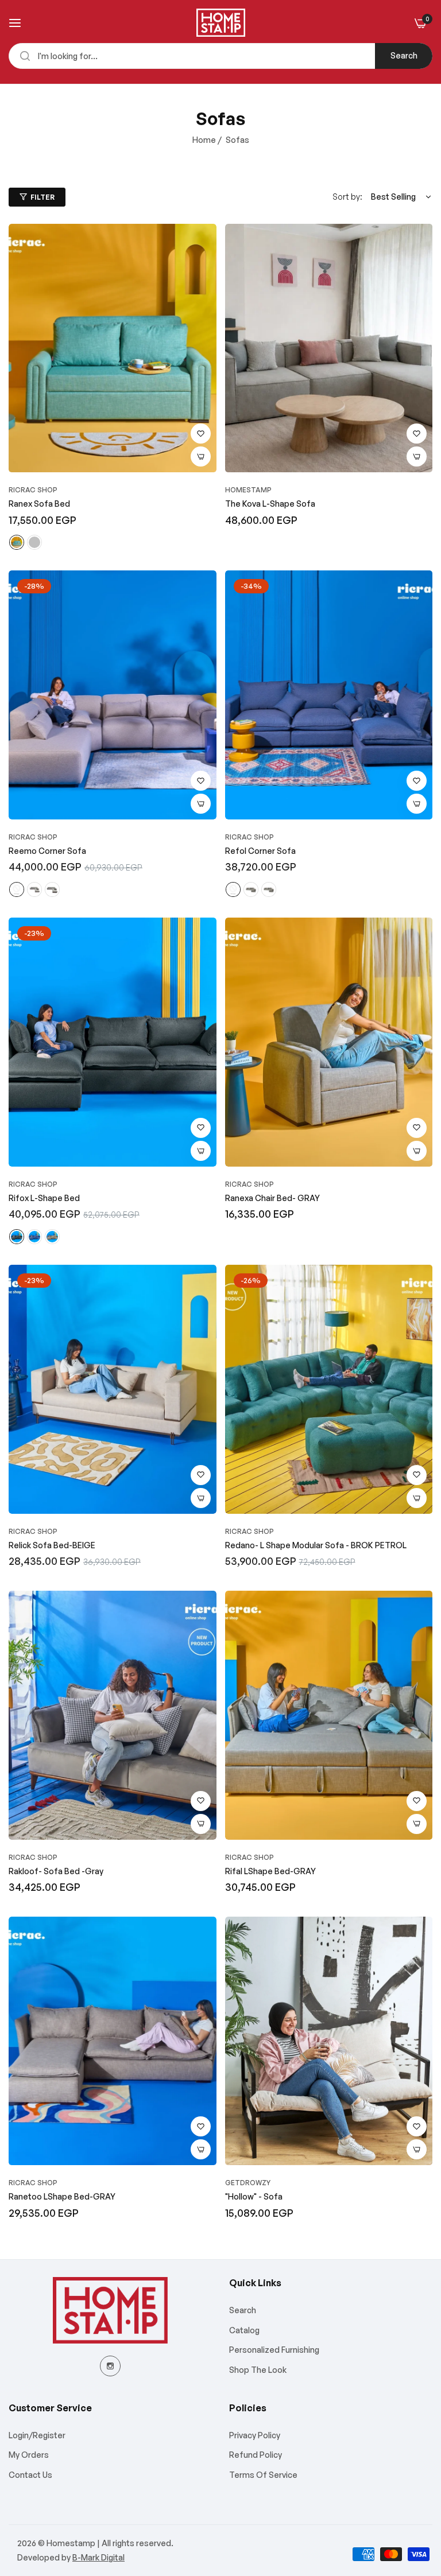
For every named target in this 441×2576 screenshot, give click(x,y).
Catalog (244, 2330)
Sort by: (347, 197)
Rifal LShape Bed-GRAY (270, 1871)
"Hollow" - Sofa (254, 2196)
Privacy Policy (255, 2435)
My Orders (29, 2455)
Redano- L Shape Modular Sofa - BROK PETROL (316, 1545)
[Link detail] (110, 2366)
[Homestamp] (221, 23)
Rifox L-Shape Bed (44, 1198)
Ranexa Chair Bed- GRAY (272, 1198)
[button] (201, 434)
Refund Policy (256, 2455)
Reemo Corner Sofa (47, 851)
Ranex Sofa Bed (39, 504)
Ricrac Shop (33, 490)
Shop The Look (258, 2370)
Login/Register (37, 2435)
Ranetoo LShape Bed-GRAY (62, 2196)
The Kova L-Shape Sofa (270, 504)
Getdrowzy (248, 2183)
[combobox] (220, 56)
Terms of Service (263, 2475)
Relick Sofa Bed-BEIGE (52, 1545)
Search (404, 55)
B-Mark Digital (98, 2557)
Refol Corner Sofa (260, 851)
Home (204, 140)
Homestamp (248, 490)
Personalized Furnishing (274, 2350)
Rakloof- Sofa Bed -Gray (56, 1871)
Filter (42, 197)
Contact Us (30, 2475)
